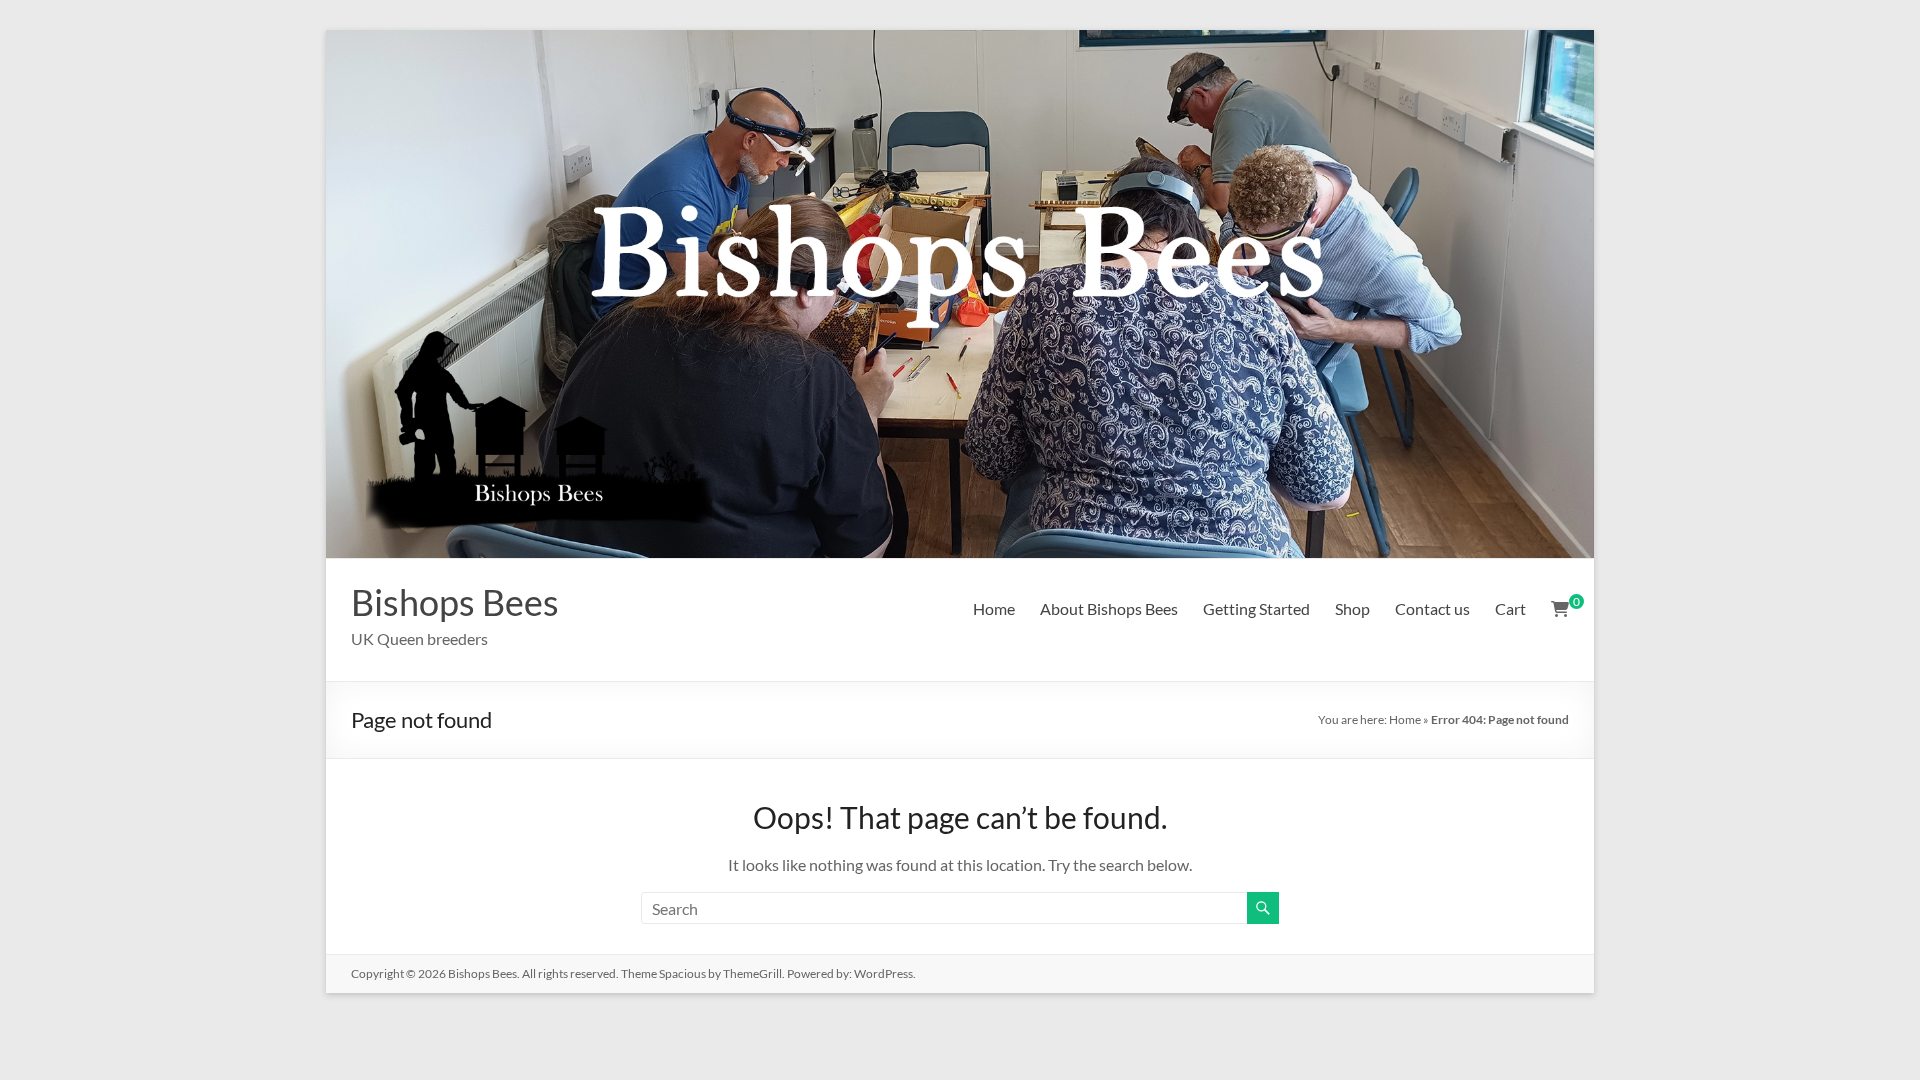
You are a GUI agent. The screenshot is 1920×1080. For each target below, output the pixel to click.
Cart (1510, 608)
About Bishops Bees (1109, 608)
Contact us (1432, 608)
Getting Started (1256, 608)
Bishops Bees (455, 602)
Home (994, 608)
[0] (1560, 609)
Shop (1352, 608)
